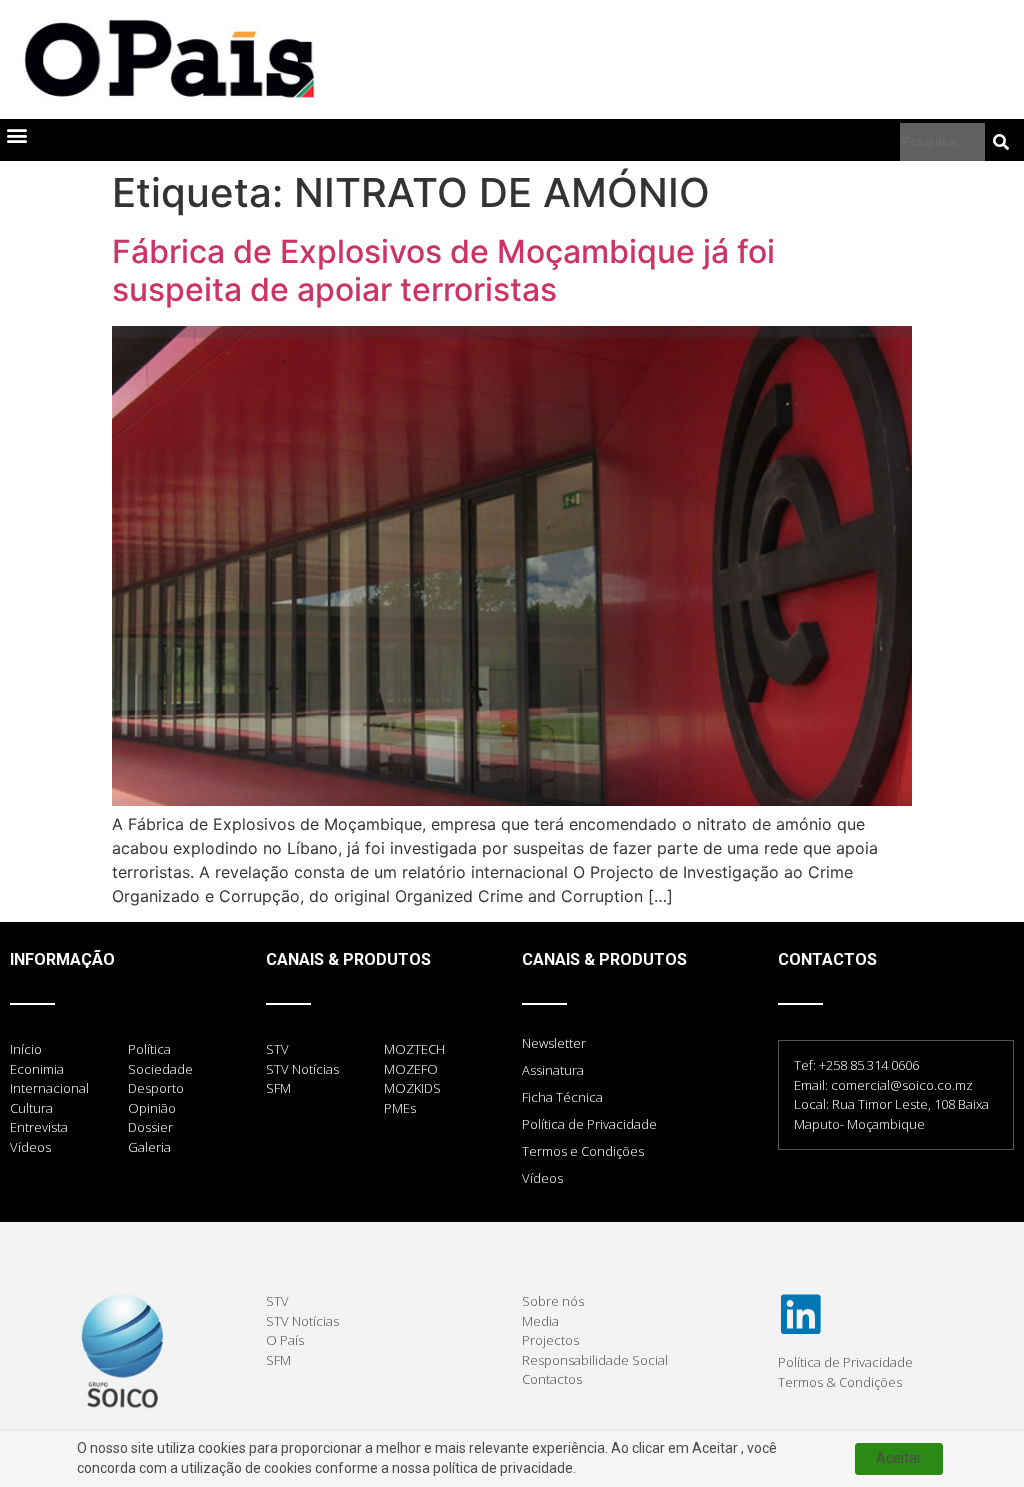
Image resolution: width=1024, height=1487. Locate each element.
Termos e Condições (583, 1151)
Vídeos (542, 1178)
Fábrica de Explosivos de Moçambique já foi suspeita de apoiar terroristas (443, 270)
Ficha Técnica (562, 1097)
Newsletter (554, 1043)
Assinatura (553, 1070)
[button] (16, 135)
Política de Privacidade (589, 1124)
